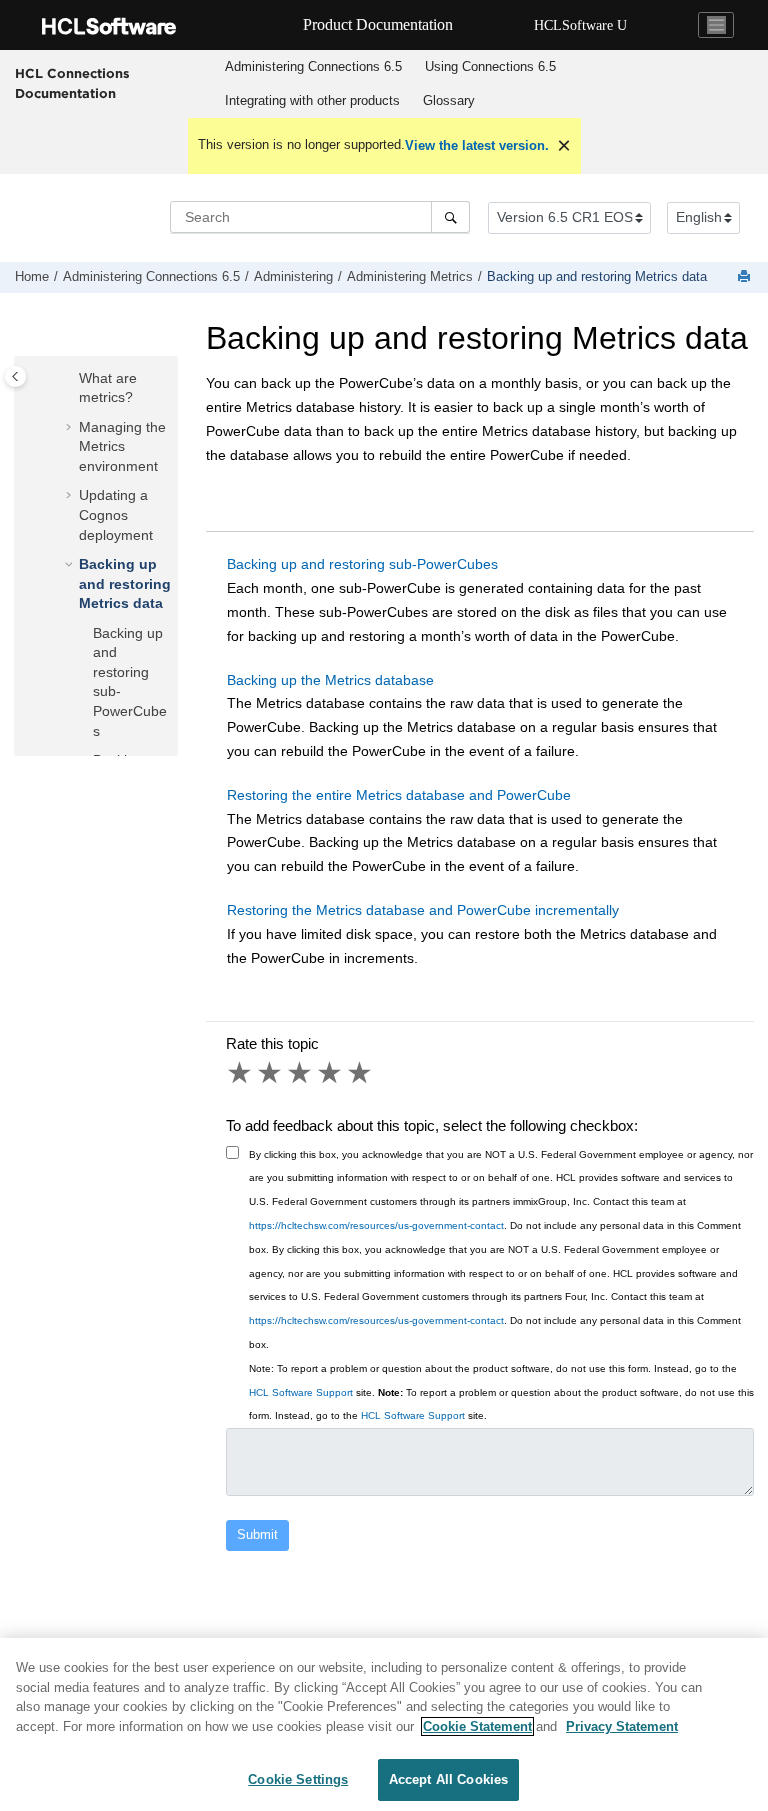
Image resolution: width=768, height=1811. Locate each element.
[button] (71, 379)
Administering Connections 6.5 (313, 66)
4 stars (331, 1073)
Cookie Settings (298, 1779)
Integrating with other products (312, 100)
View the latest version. (477, 145)
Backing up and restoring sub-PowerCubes (362, 564)
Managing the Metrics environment (122, 446)
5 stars (361, 1073)
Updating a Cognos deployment (116, 514)
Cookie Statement (477, 1726)
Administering (293, 277)
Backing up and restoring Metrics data (597, 277)
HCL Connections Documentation (72, 83)
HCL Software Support (301, 1392)
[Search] (450, 217)
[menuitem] (313, 67)
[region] (384, 1724)
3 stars (301, 1073)
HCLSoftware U (580, 25)
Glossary (449, 100)
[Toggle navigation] (716, 25)
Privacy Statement (622, 1726)
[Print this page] (746, 277)
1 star (241, 1073)
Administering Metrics (410, 277)
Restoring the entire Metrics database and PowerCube (399, 795)
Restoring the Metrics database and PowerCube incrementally (423, 910)
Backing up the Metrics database (330, 680)
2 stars (271, 1073)
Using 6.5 (490, 66)
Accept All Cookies (448, 1779)
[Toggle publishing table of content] (15, 376)
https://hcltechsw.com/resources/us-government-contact (376, 1225)
